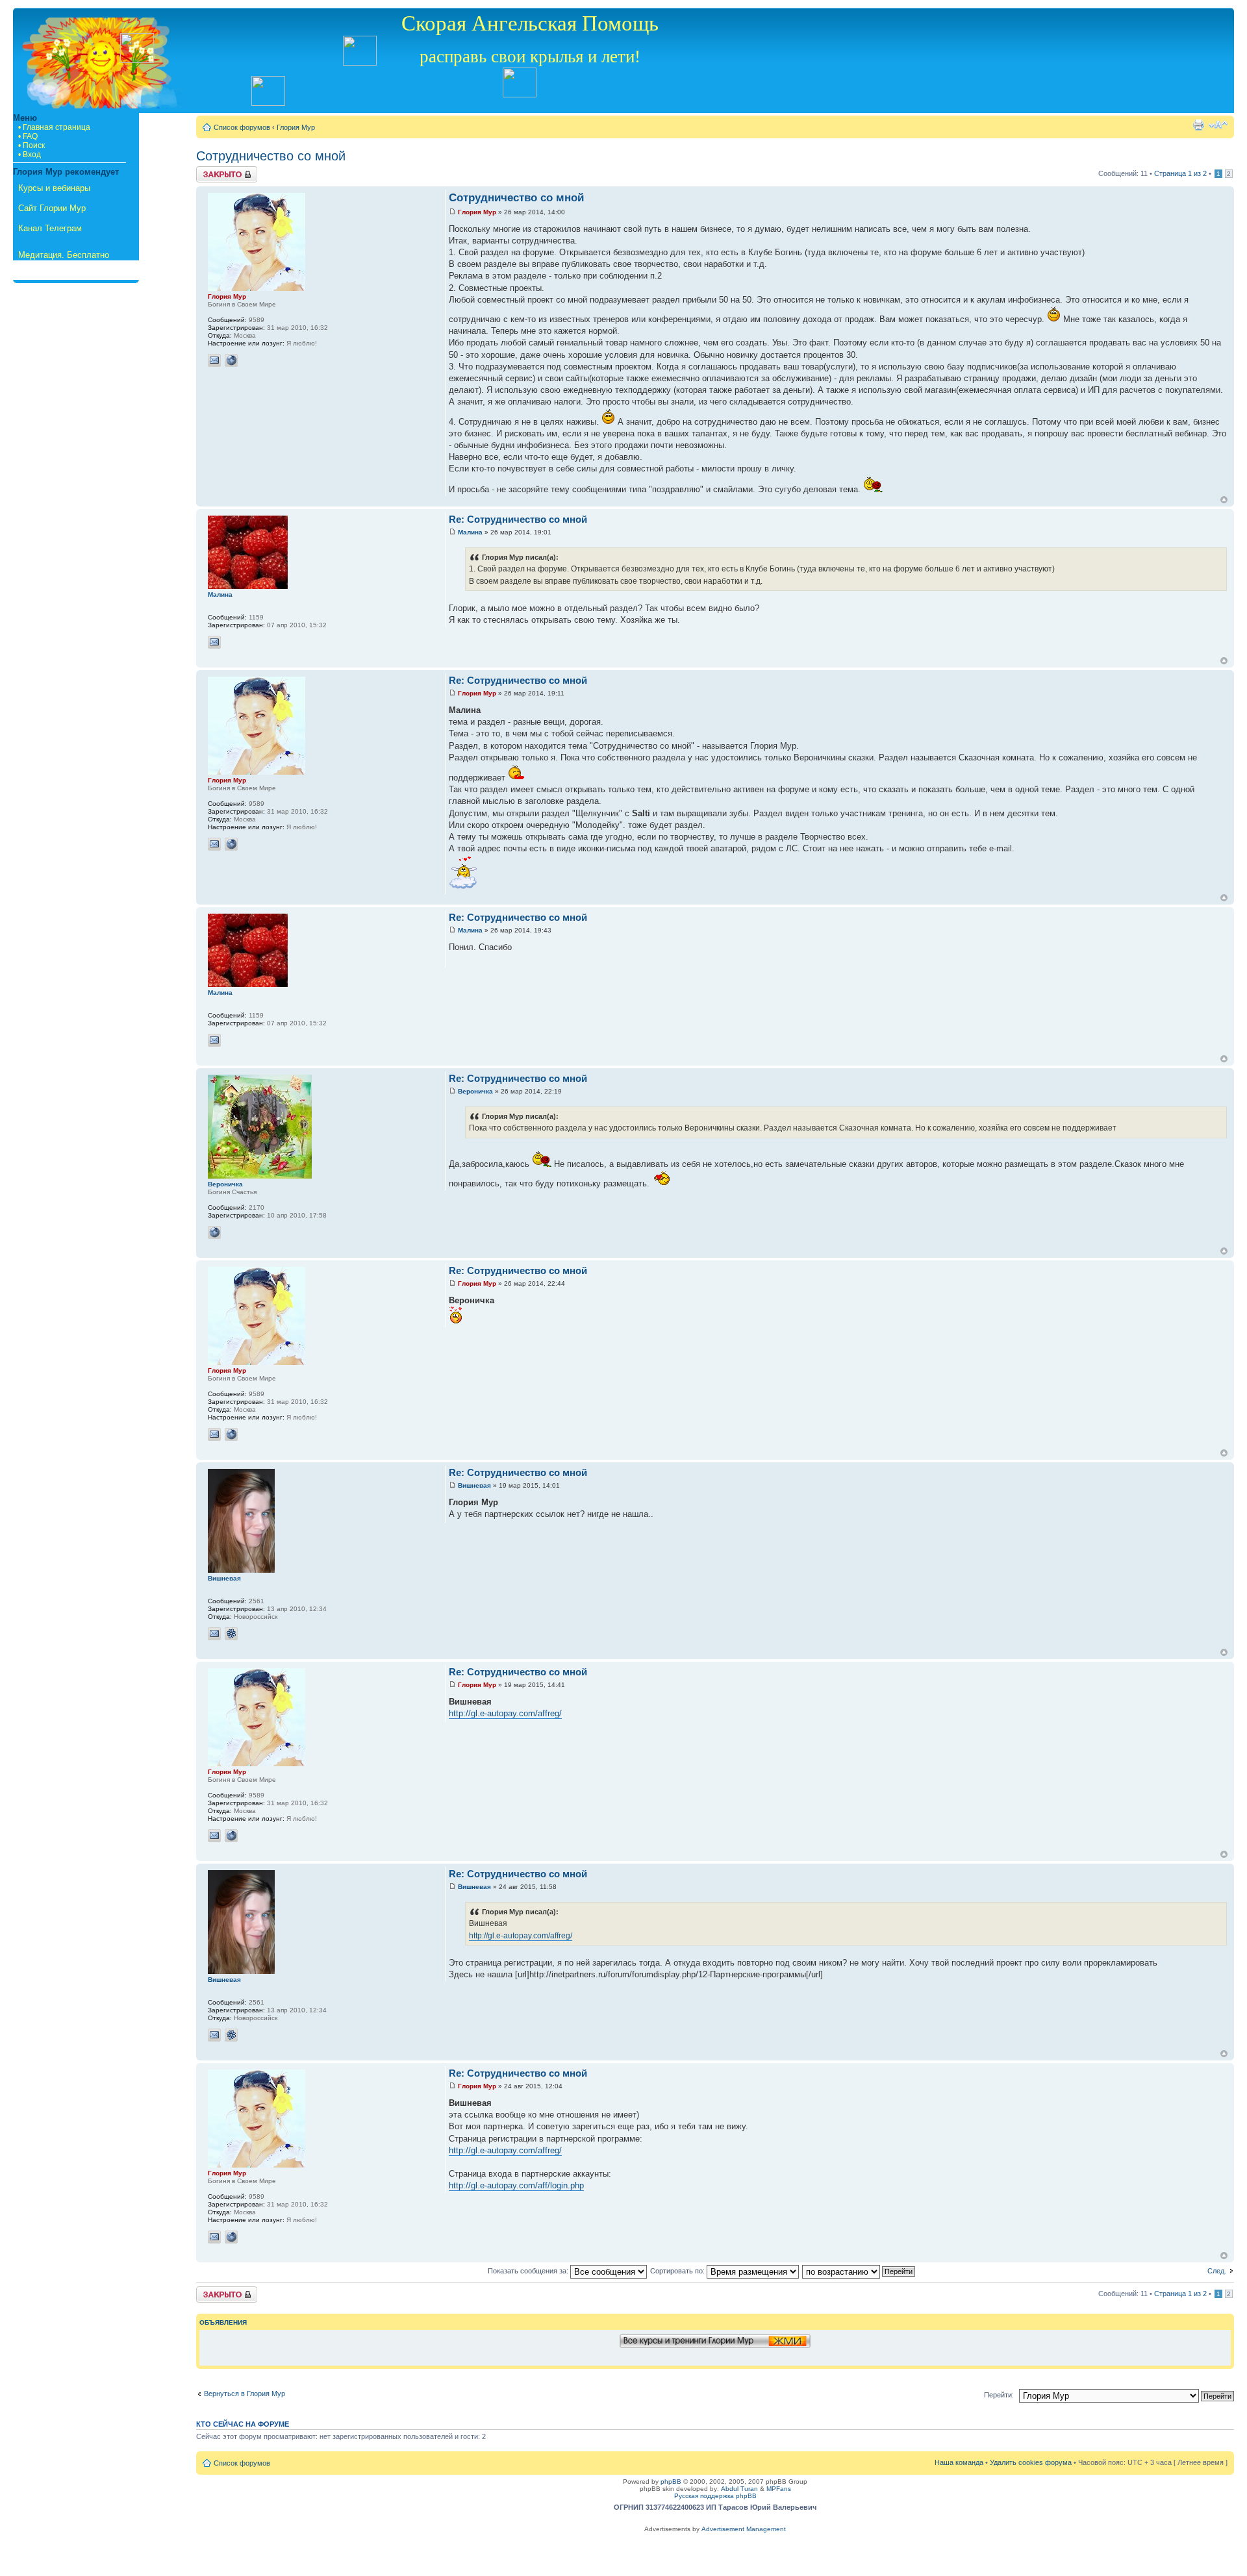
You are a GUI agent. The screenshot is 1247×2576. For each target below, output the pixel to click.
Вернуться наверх (1224, 500)
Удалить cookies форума (1031, 2462)
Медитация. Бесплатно (64, 255)
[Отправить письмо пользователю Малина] (214, 642)
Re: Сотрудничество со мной (518, 519)
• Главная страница (54, 127)
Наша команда (959, 2462)
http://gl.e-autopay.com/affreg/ (505, 1713)
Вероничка (475, 1091)
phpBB (671, 2482)
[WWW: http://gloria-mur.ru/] (231, 360)
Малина (470, 532)
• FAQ (28, 136)
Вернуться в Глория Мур (245, 2394)
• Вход (30, 155)
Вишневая (474, 1485)
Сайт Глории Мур (52, 208)
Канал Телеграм (50, 228)
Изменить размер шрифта (1218, 125)
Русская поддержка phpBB (715, 2496)
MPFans (779, 2489)
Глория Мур (296, 127)
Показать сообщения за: (529, 2271)
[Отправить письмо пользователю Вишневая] (214, 1634)
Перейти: (999, 2395)
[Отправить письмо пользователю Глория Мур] (214, 360)
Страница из (1180, 173)
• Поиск (31, 145)
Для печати (1198, 125)
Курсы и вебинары (54, 188)
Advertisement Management (744, 2529)
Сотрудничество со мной (271, 156)
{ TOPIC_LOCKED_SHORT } (227, 174)
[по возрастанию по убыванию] (859, 2271)
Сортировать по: (678, 2271)
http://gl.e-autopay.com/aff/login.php (516, 2185)
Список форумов (242, 127)
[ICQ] (231, 1634)
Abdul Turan (739, 2489)
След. (1217, 2271)
